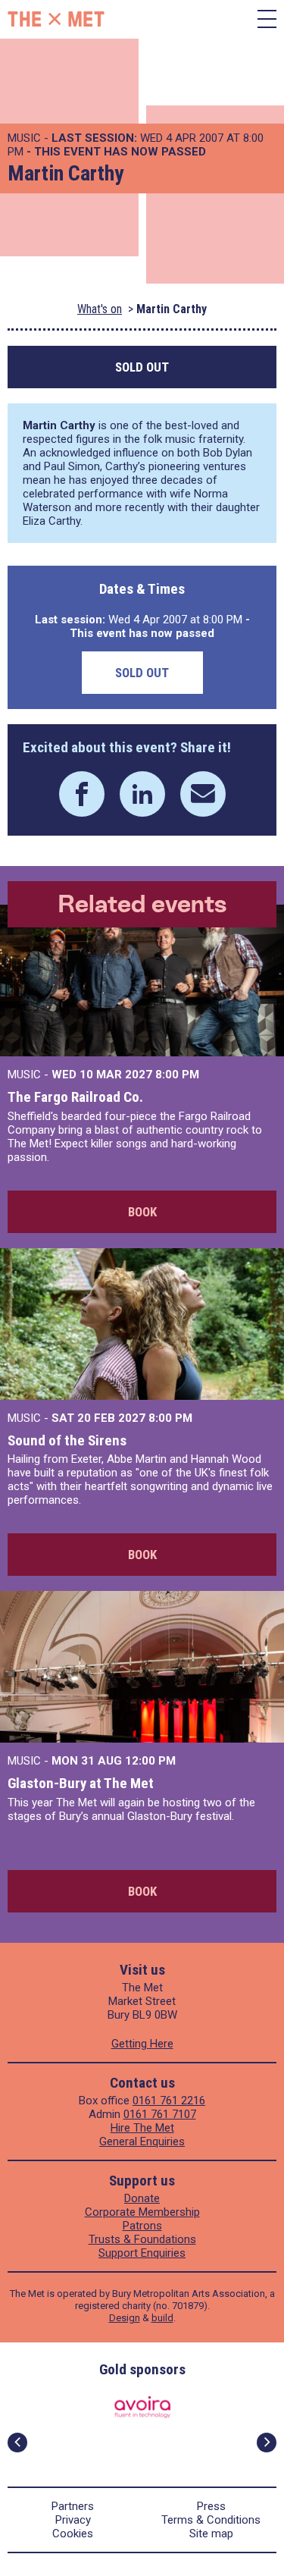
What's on (100, 309)
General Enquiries (142, 2141)
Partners (73, 2506)
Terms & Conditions (211, 2520)
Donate (142, 2198)
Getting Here (142, 2044)
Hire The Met (142, 2128)
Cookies (73, 2534)
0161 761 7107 (160, 2114)
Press (211, 2506)
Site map (211, 2534)
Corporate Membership (142, 2212)
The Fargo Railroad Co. (75, 1097)
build (162, 2318)
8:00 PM (177, 1075)
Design (125, 2318)
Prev (17, 2443)
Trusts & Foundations (142, 2239)
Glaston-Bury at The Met (81, 1783)
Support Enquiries (142, 2253)
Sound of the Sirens (67, 1440)
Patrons (142, 2226)
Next (267, 2443)
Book (142, 1212)
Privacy (73, 2520)
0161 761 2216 (169, 2101)
